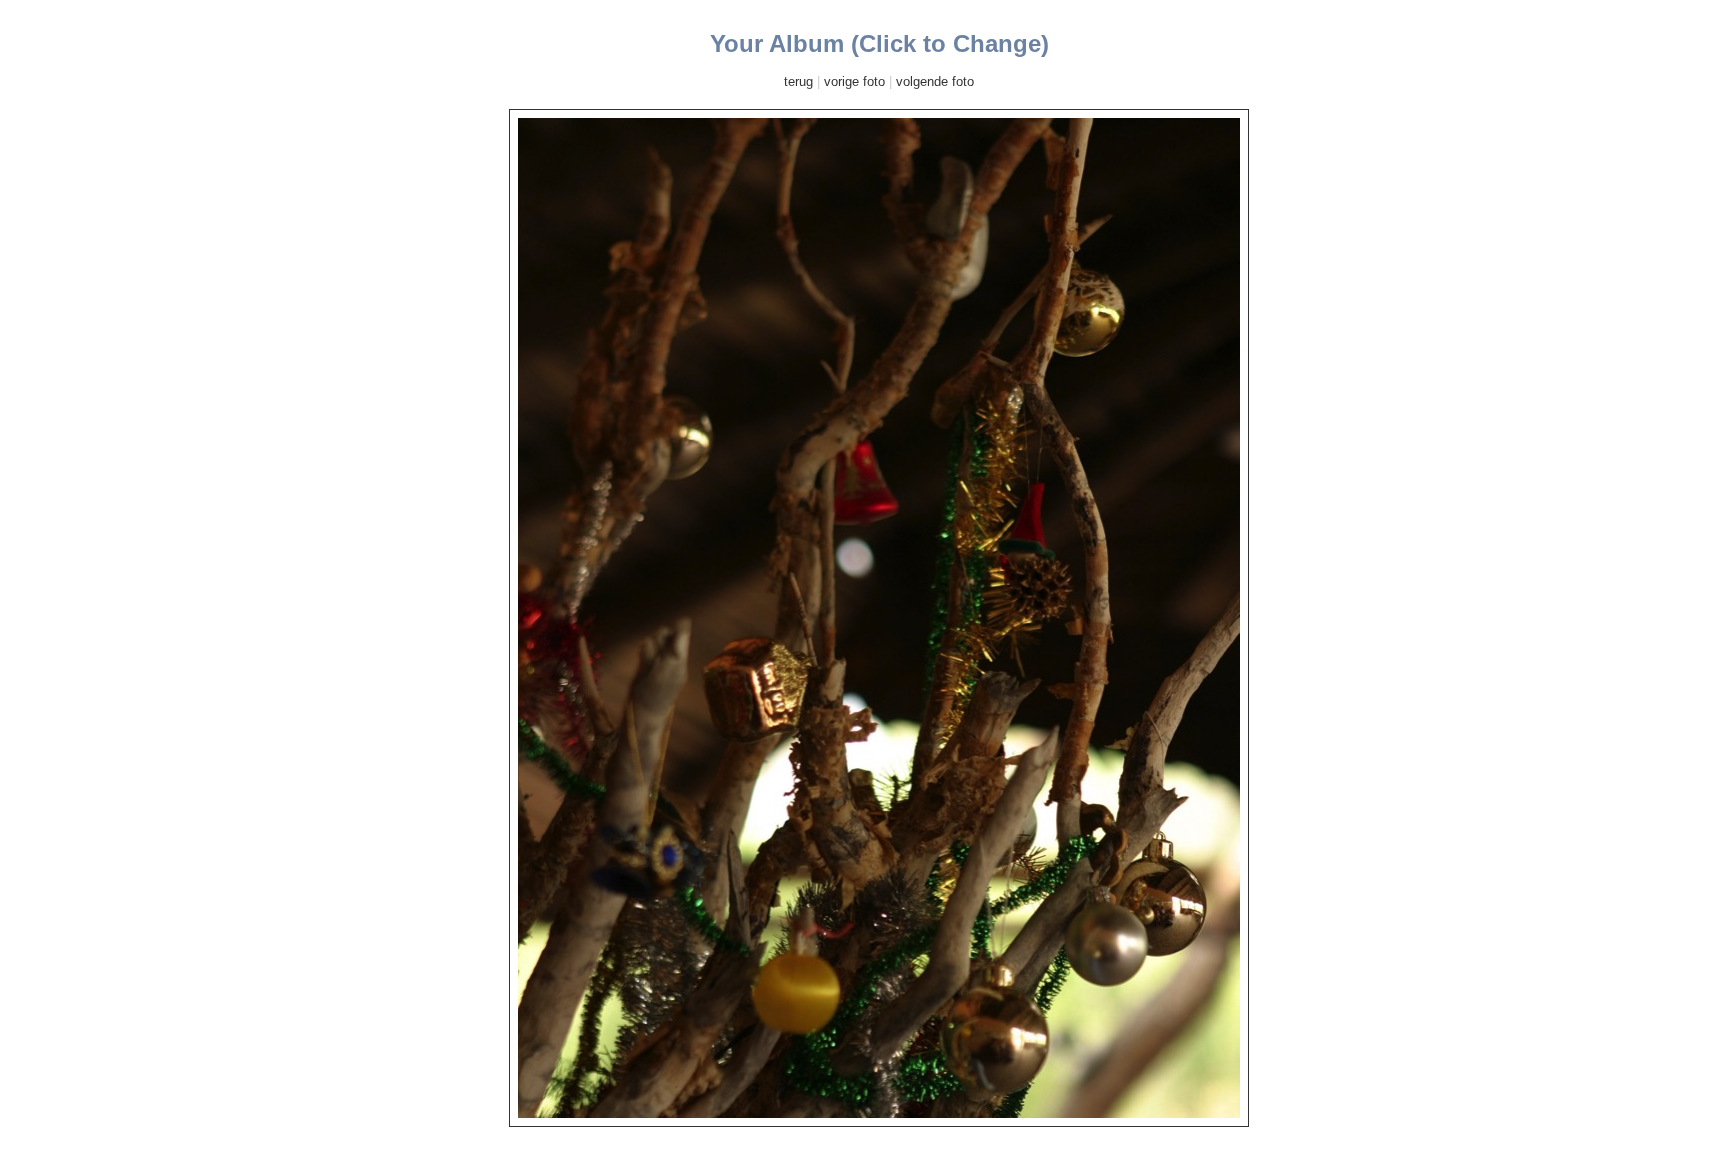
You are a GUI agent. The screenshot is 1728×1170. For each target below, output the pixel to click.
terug (798, 81)
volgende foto (935, 81)
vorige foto (854, 81)
